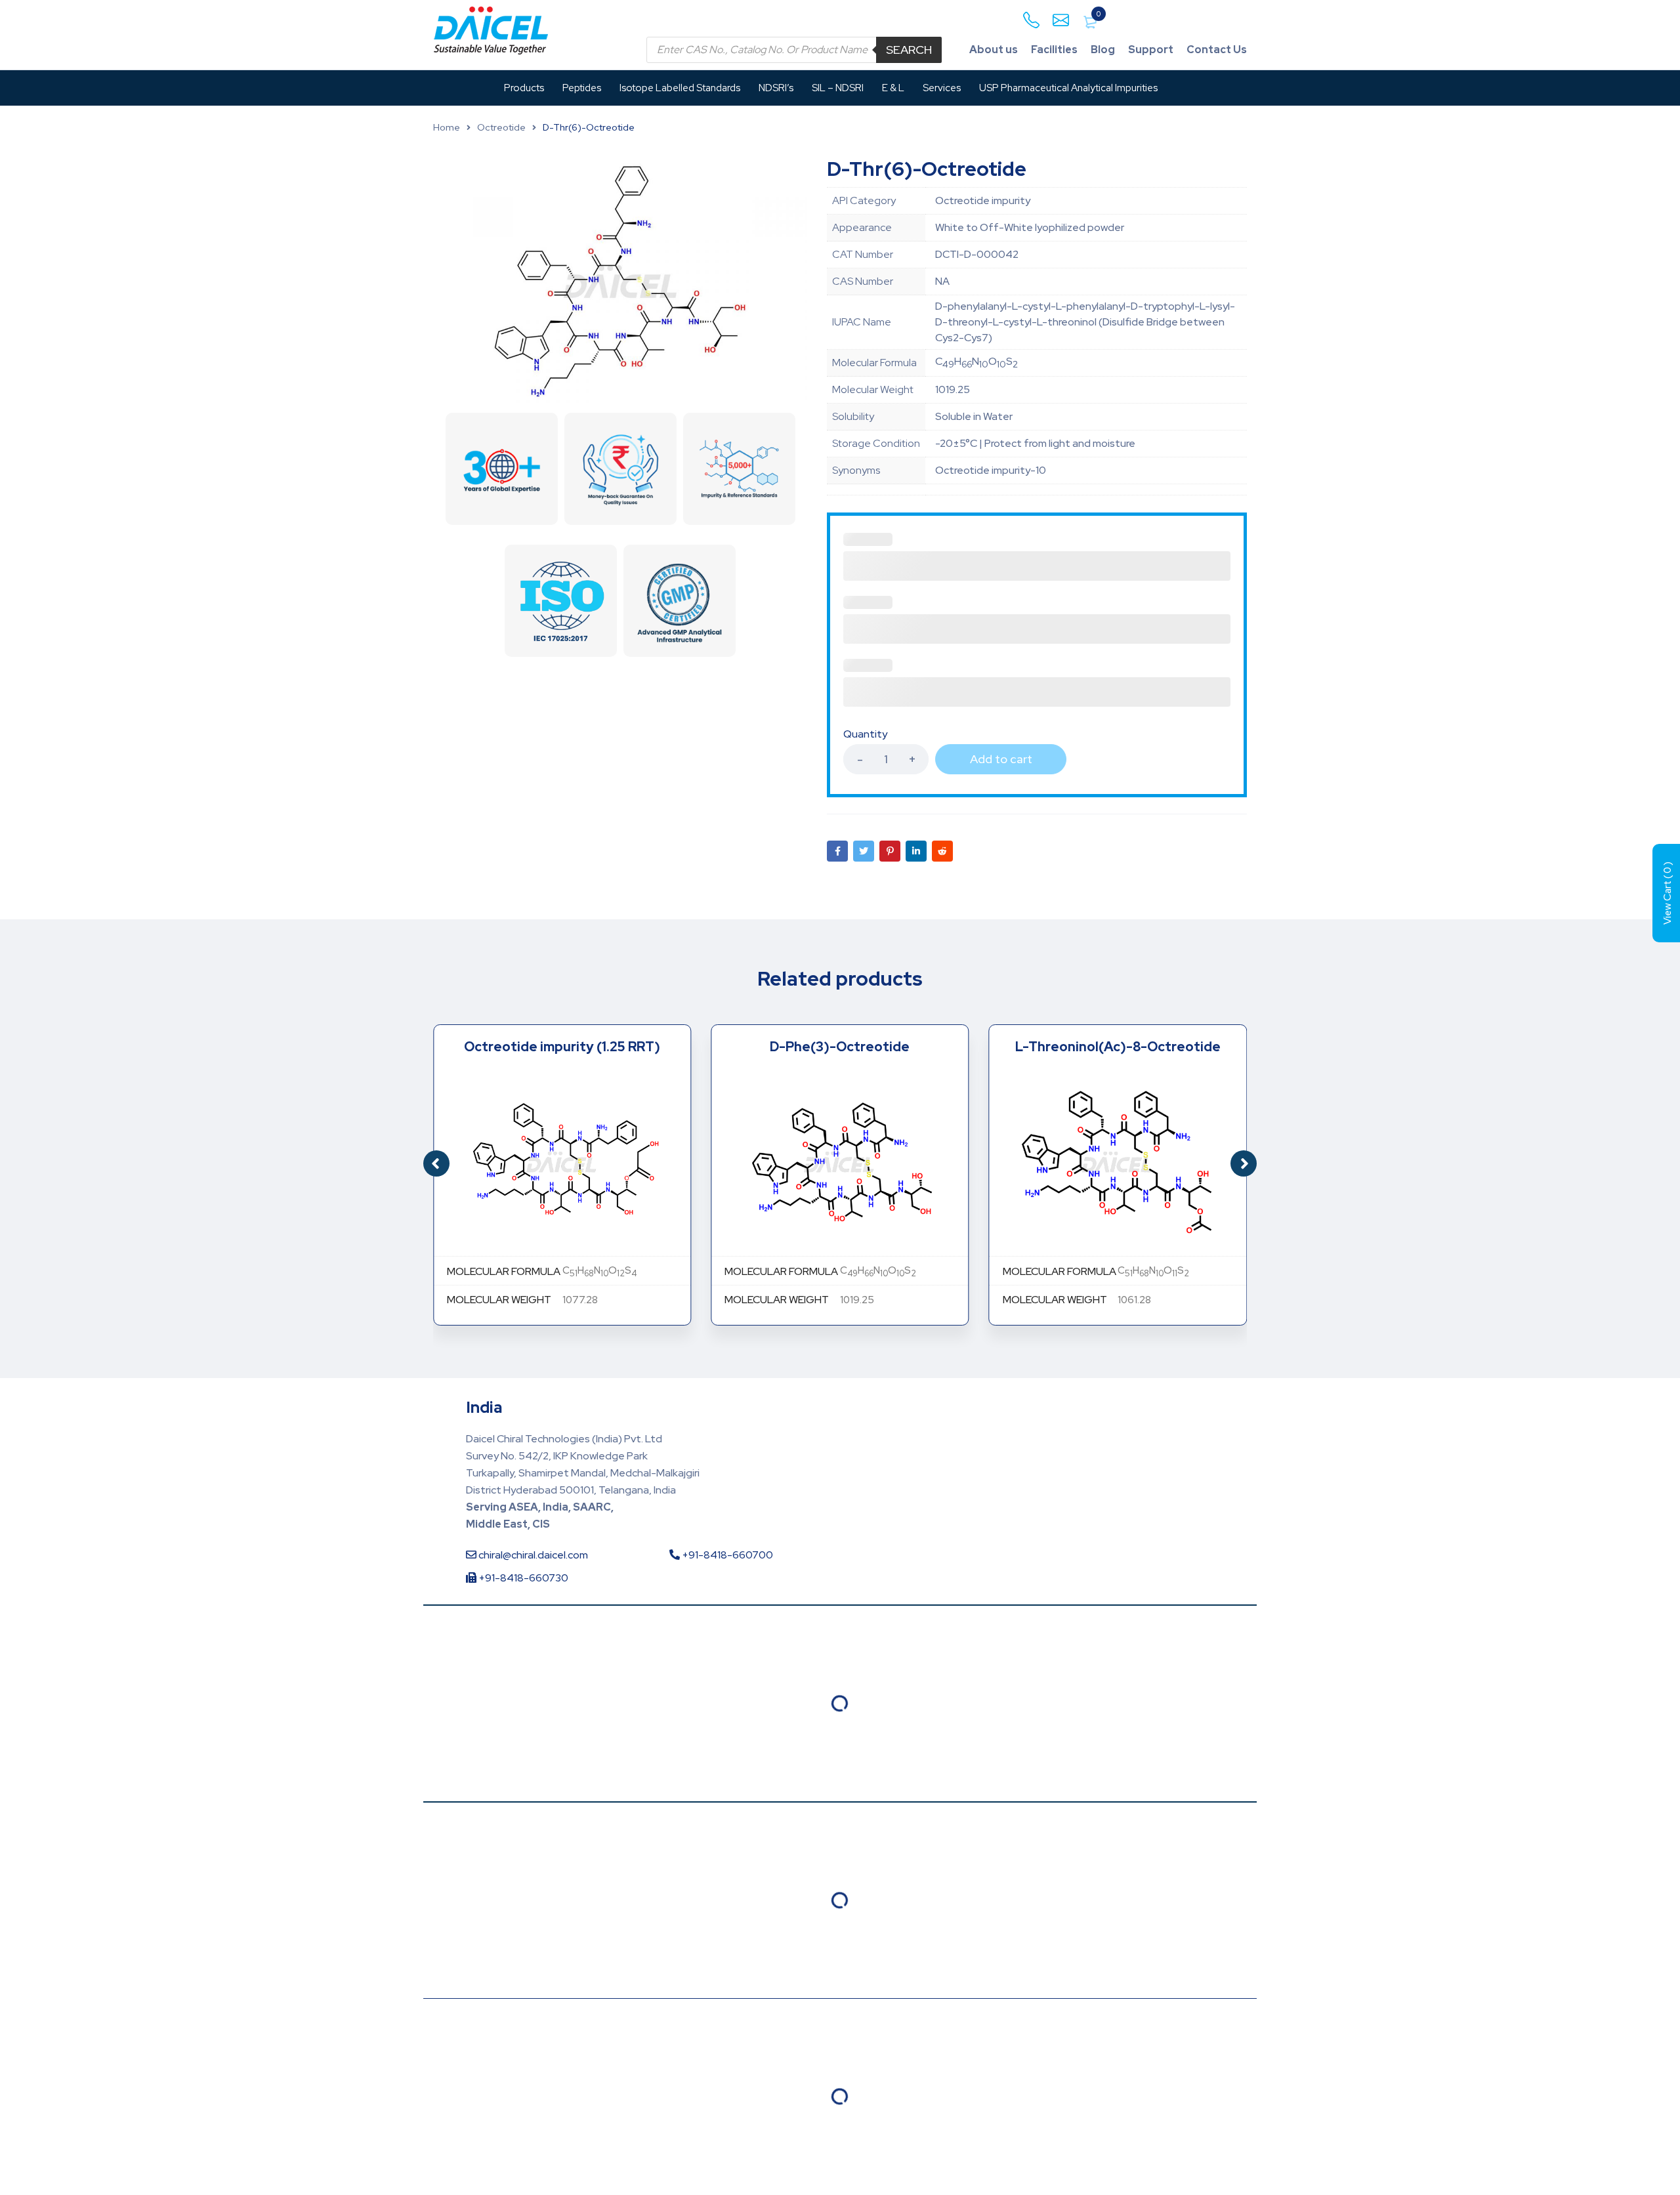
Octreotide (501, 127)
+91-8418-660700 (726, 1555)
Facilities (1054, 50)
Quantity (865, 734)
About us (994, 50)
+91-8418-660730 (522, 1578)
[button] (1244, 1163)
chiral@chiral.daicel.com (532, 1555)
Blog (1103, 50)
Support (1151, 50)
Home (447, 127)
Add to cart (1001, 759)
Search (909, 50)
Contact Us (1217, 50)
